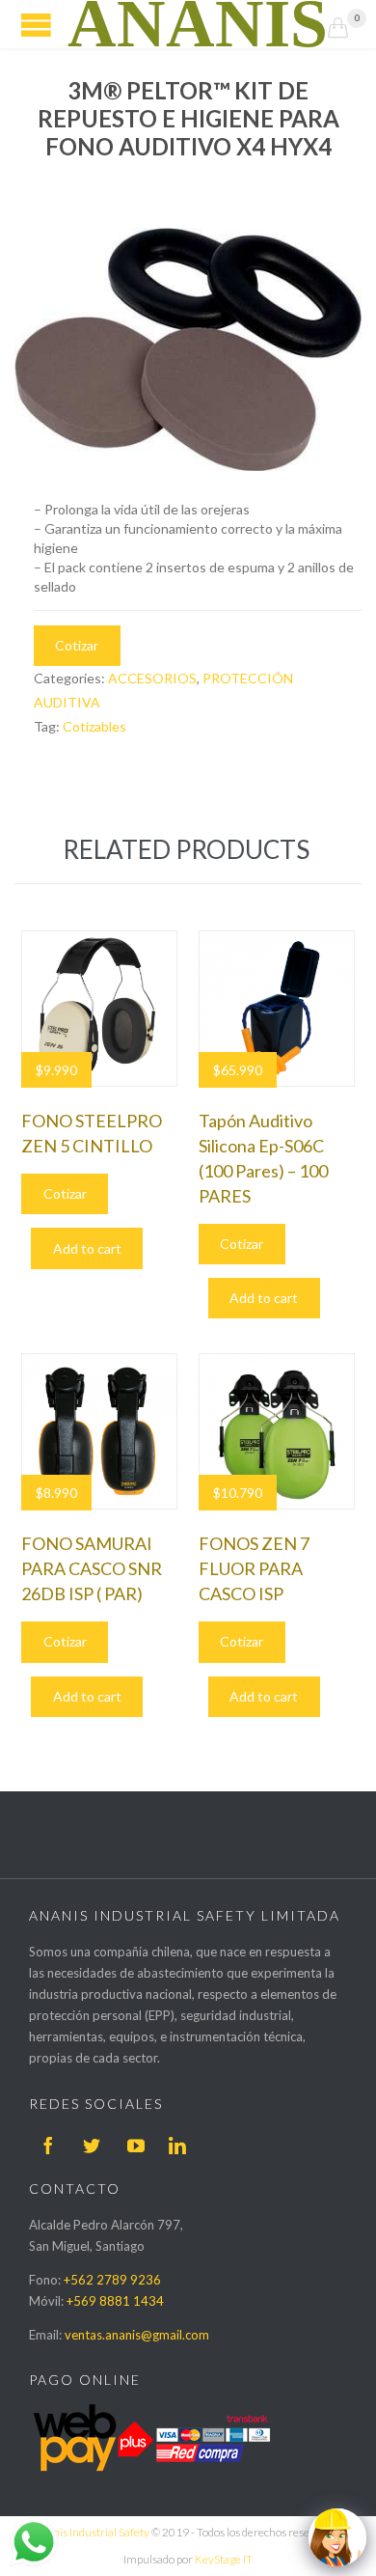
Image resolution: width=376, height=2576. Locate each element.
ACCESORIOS (152, 678)
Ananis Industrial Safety (91, 2532)
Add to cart (87, 1248)
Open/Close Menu (36, 25)
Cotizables (94, 726)
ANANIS (198, 24)
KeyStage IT (224, 2559)
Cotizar (77, 645)
